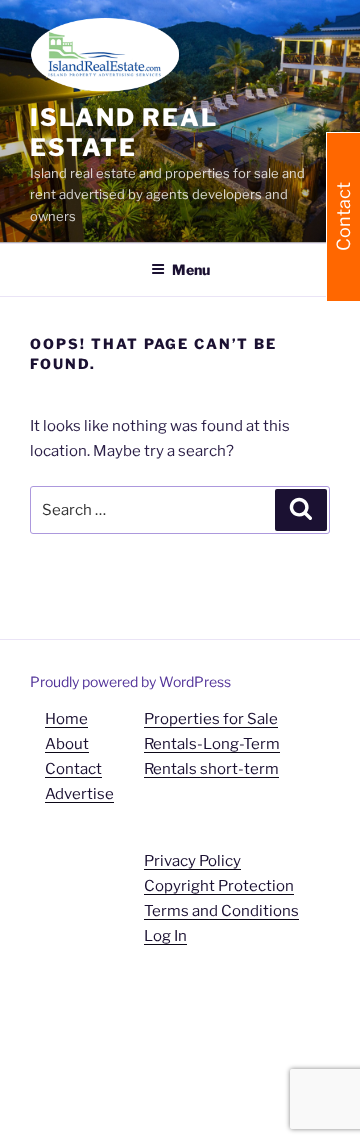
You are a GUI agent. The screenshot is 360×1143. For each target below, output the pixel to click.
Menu (191, 269)
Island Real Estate (124, 132)
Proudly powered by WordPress (130, 681)
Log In (165, 936)
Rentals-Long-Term (212, 744)
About (67, 744)
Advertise (79, 794)
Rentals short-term (211, 769)
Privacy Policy (192, 861)
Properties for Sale (211, 719)
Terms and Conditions (221, 911)
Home (66, 719)
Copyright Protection (219, 886)
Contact (73, 769)
